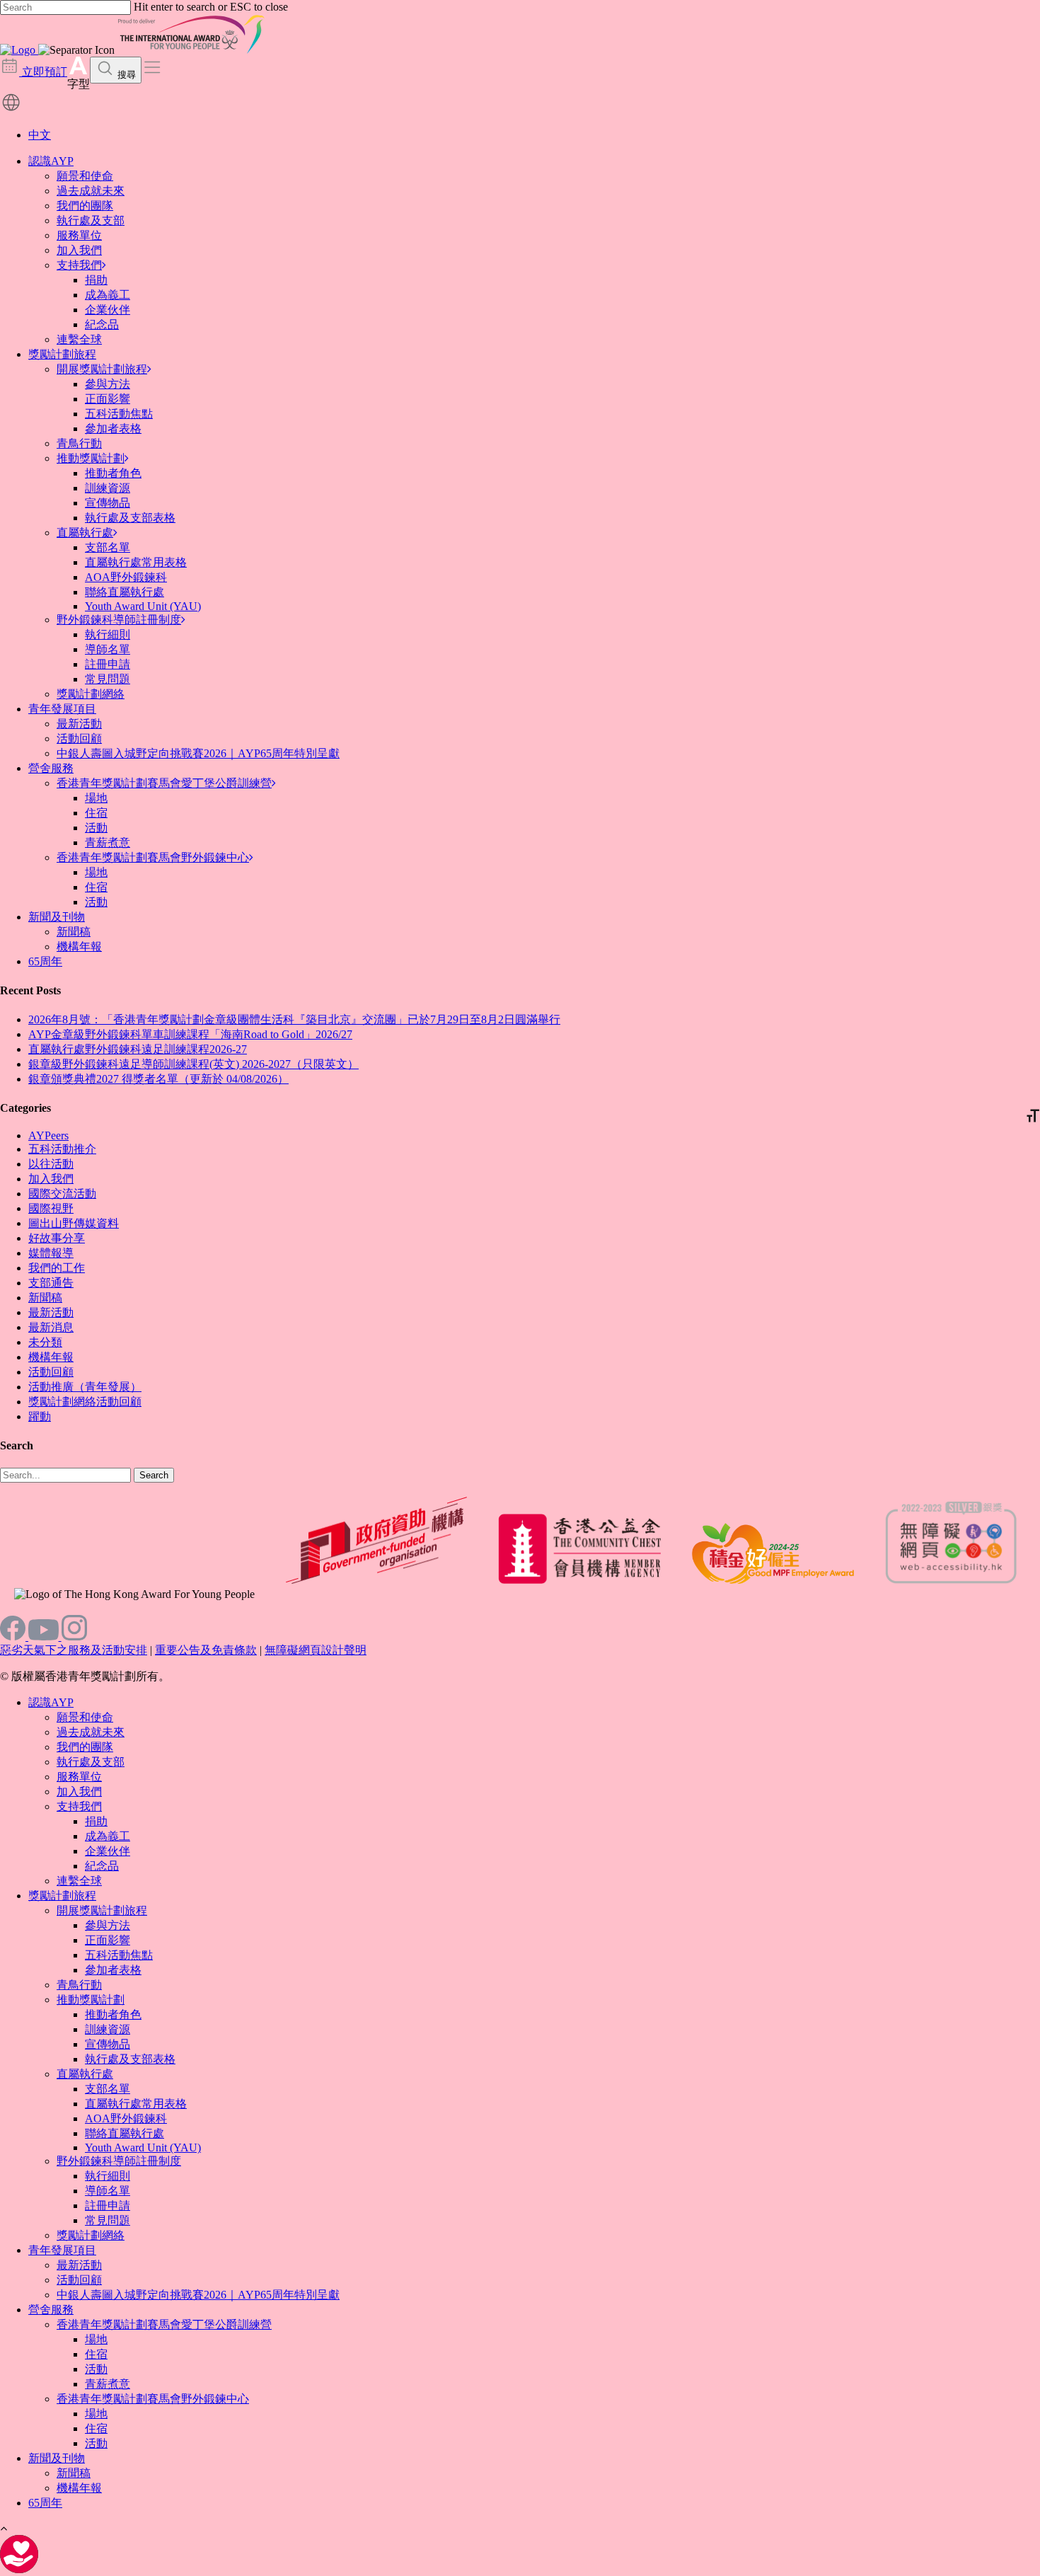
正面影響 (108, 399)
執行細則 (108, 634)
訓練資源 (108, 488)
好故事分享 (57, 1238)
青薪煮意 (108, 843)
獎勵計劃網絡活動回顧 (85, 1402)
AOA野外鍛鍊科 (126, 577)
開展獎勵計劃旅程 (102, 369)
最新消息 (51, 1327)
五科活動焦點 (119, 414)
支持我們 (79, 265)
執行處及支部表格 (130, 518)
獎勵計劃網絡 (91, 694)
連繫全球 (79, 339)
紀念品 (102, 324)
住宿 (96, 813)
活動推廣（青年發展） (85, 1387)
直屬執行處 (85, 533)
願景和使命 (85, 176)
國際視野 (51, 1208)
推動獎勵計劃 (91, 458)
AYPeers (48, 1135)
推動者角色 (113, 473)
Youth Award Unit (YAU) (143, 606)
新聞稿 (74, 932)
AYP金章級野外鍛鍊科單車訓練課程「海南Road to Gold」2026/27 (190, 1034)
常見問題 (108, 679)
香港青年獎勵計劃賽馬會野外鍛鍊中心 (153, 857)
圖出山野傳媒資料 (74, 1223)
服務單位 (79, 235)
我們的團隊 (85, 206)
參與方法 (108, 384)
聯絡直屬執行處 (125, 592)
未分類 (45, 1342)
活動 (96, 828)
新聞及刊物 (57, 917)
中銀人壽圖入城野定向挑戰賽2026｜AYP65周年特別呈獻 (198, 753)
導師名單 (108, 649)
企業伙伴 (108, 310)
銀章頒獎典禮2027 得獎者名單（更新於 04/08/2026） (158, 1079)
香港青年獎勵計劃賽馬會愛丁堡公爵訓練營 (164, 783)
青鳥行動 (79, 443)
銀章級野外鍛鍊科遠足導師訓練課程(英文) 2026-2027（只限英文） (193, 1064)
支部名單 (108, 547)
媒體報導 (51, 1253)
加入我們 (79, 250)
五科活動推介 (62, 1149)
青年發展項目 (62, 709)
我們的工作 (57, 1268)
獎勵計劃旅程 (62, 354)
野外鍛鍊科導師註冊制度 (119, 620)
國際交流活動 (62, 1194)
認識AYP (51, 161)
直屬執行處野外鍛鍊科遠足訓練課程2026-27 (138, 1049)
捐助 (96, 280)
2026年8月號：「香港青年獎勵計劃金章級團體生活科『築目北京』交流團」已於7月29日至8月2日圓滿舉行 (294, 1019)
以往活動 (51, 1164)
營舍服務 (51, 768)
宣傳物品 (108, 503)
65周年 (45, 961)
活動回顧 (79, 738)
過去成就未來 (91, 191)
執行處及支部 (91, 220)
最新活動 (79, 724)
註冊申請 (108, 664)
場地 (96, 798)
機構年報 (79, 947)
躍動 (40, 1416)
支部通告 (51, 1283)
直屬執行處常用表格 (136, 562)
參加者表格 (113, 429)
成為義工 (108, 295)
